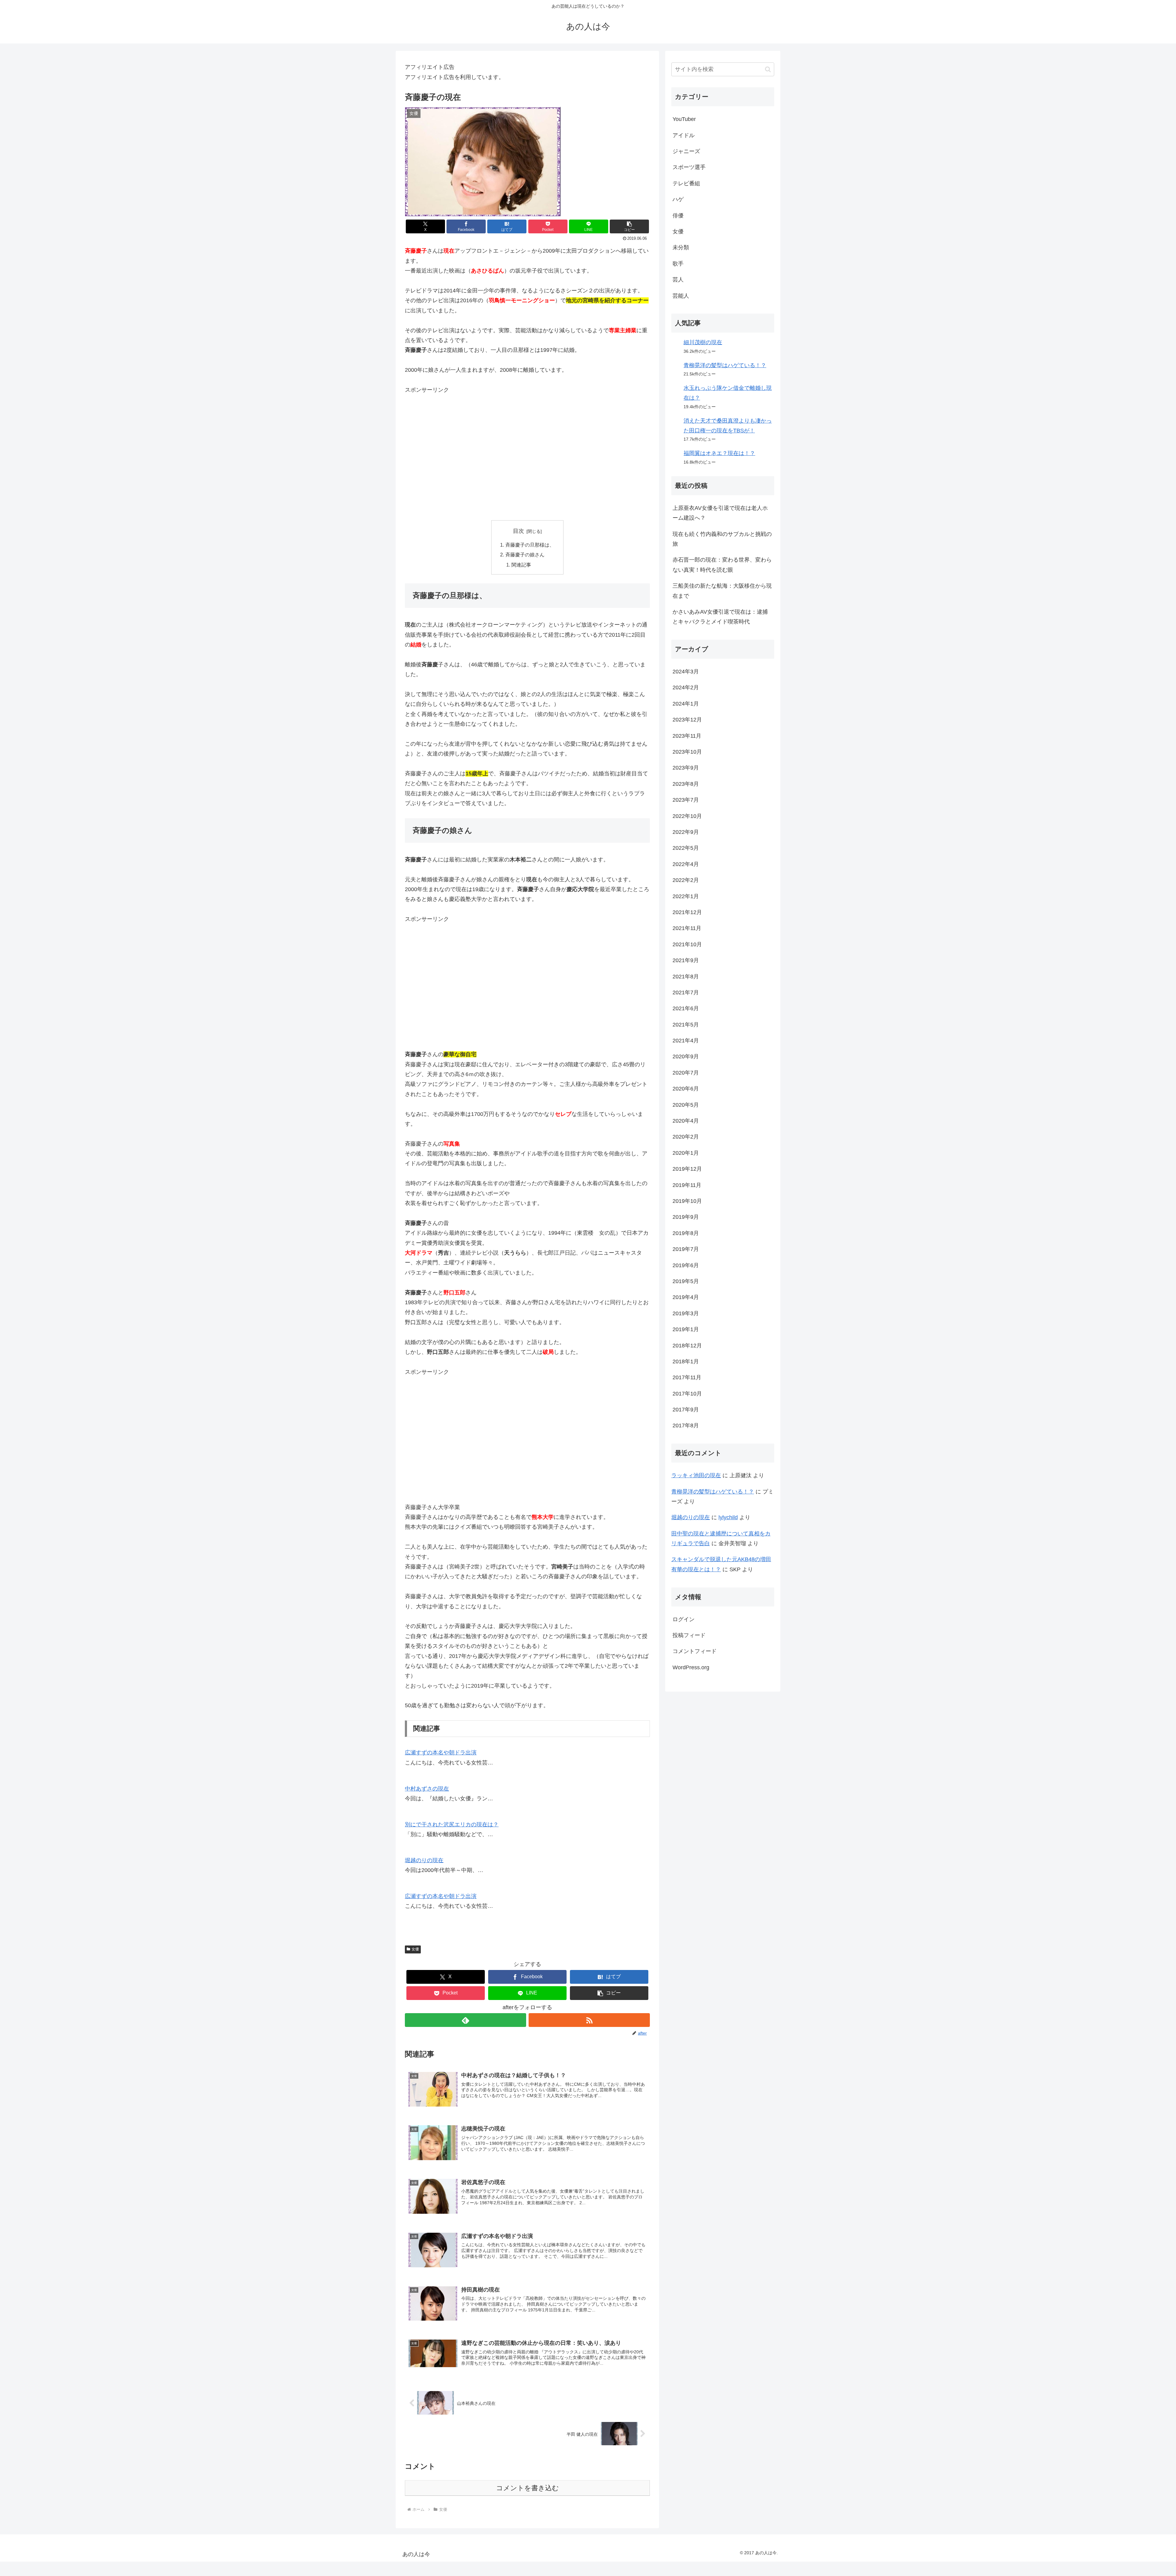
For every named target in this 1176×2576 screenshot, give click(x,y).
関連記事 (521, 565)
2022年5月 (686, 848)
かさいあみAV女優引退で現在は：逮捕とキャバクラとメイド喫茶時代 (720, 617)
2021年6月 (686, 1008)
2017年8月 (686, 1425)
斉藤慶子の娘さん (525, 555)
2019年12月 (687, 1169)
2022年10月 (687, 816)
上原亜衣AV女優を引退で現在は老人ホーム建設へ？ (720, 513)
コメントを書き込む (528, 2488)
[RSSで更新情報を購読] (589, 2020)
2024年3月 (686, 672)
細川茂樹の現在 (703, 342)
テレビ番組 (686, 183)
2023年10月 (687, 752)
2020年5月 (686, 1105)
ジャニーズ (686, 151)
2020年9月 (686, 1056)
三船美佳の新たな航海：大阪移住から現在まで (722, 591)
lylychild (728, 1517)
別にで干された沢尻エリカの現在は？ (452, 1825)
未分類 (681, 247)
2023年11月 (687, 736)
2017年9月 (686, 1410)
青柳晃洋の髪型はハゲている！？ (725, 365)
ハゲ (678, 199)
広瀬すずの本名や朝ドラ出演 (441, 1753)
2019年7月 (686, 1249)
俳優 (678, 216)
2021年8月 (686, 977)
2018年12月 (687, 1346)
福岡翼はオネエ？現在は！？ (719, 453)
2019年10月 (687, 1201)
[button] (629, 226)
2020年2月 (686, 1137)
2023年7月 (686, 800)
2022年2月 (686, 880)
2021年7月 (686, 992)
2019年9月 (686, 1217)
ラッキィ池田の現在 (696, 1475)
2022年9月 (686, 832)
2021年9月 (686, 960)
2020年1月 (686, 1153)
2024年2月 (686, 687)
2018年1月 (686, 1361)
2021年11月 (687, 928)
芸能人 (681, 296)
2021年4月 (686, 1041)
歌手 (678, 264)
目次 (518, 531)
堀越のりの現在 (424, 1860)
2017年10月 (687, 1394)
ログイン (684, 1619)
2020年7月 (686, 1073)
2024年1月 (686, 704)
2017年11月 (687, 1377)
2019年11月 (687, 1185)
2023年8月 (686, 784)
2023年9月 (686, 768)
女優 (415, 1949)
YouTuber (684, 119)
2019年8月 (686, 1233)
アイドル (684, 135)
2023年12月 (687, 720)
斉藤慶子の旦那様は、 (530, 545)
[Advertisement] (527, 458)
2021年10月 (687, 944)
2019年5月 (686, 1281)
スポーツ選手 (689, 167)
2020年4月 (686, 1121)
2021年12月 (687, 912)
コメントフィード (695, 1651)
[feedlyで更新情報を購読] (466, 2020)
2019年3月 (686, 1313)
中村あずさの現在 (427, 1789)
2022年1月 (686, 896)
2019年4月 (686, 1297)
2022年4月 (686, 864)
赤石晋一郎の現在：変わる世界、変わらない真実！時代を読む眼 (722, 565)
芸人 (678, 280)
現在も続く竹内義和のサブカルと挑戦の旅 (722, 539)
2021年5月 (686, 1025)
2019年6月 (686, 1265)
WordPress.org (691, 1667)
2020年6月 (686, 1089)
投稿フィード (689, 1635)
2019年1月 (686, 1329)
